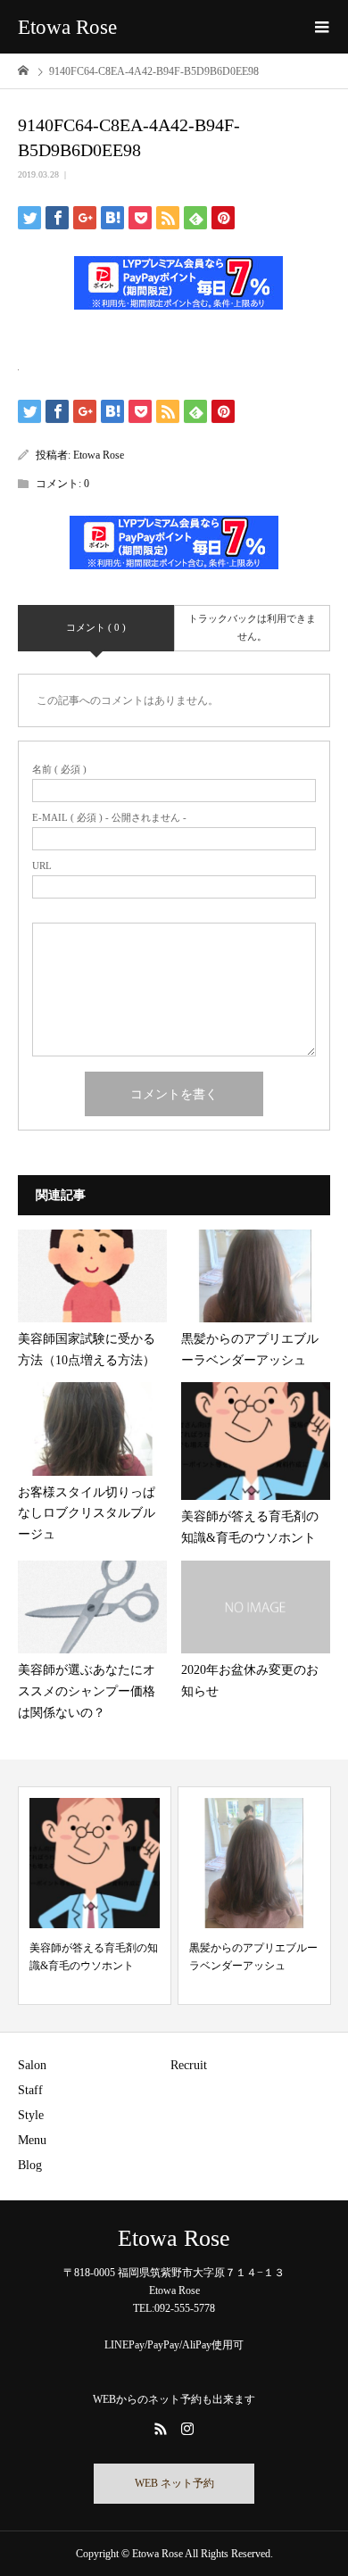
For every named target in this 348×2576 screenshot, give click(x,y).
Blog (30, 2165)
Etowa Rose (67, 27)
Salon (32, 2065)
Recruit (189, 2065)
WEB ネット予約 (174, 2483)
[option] (95, 1896)
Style (31, 2115)
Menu (32, 2140)
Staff (30, 2090)
